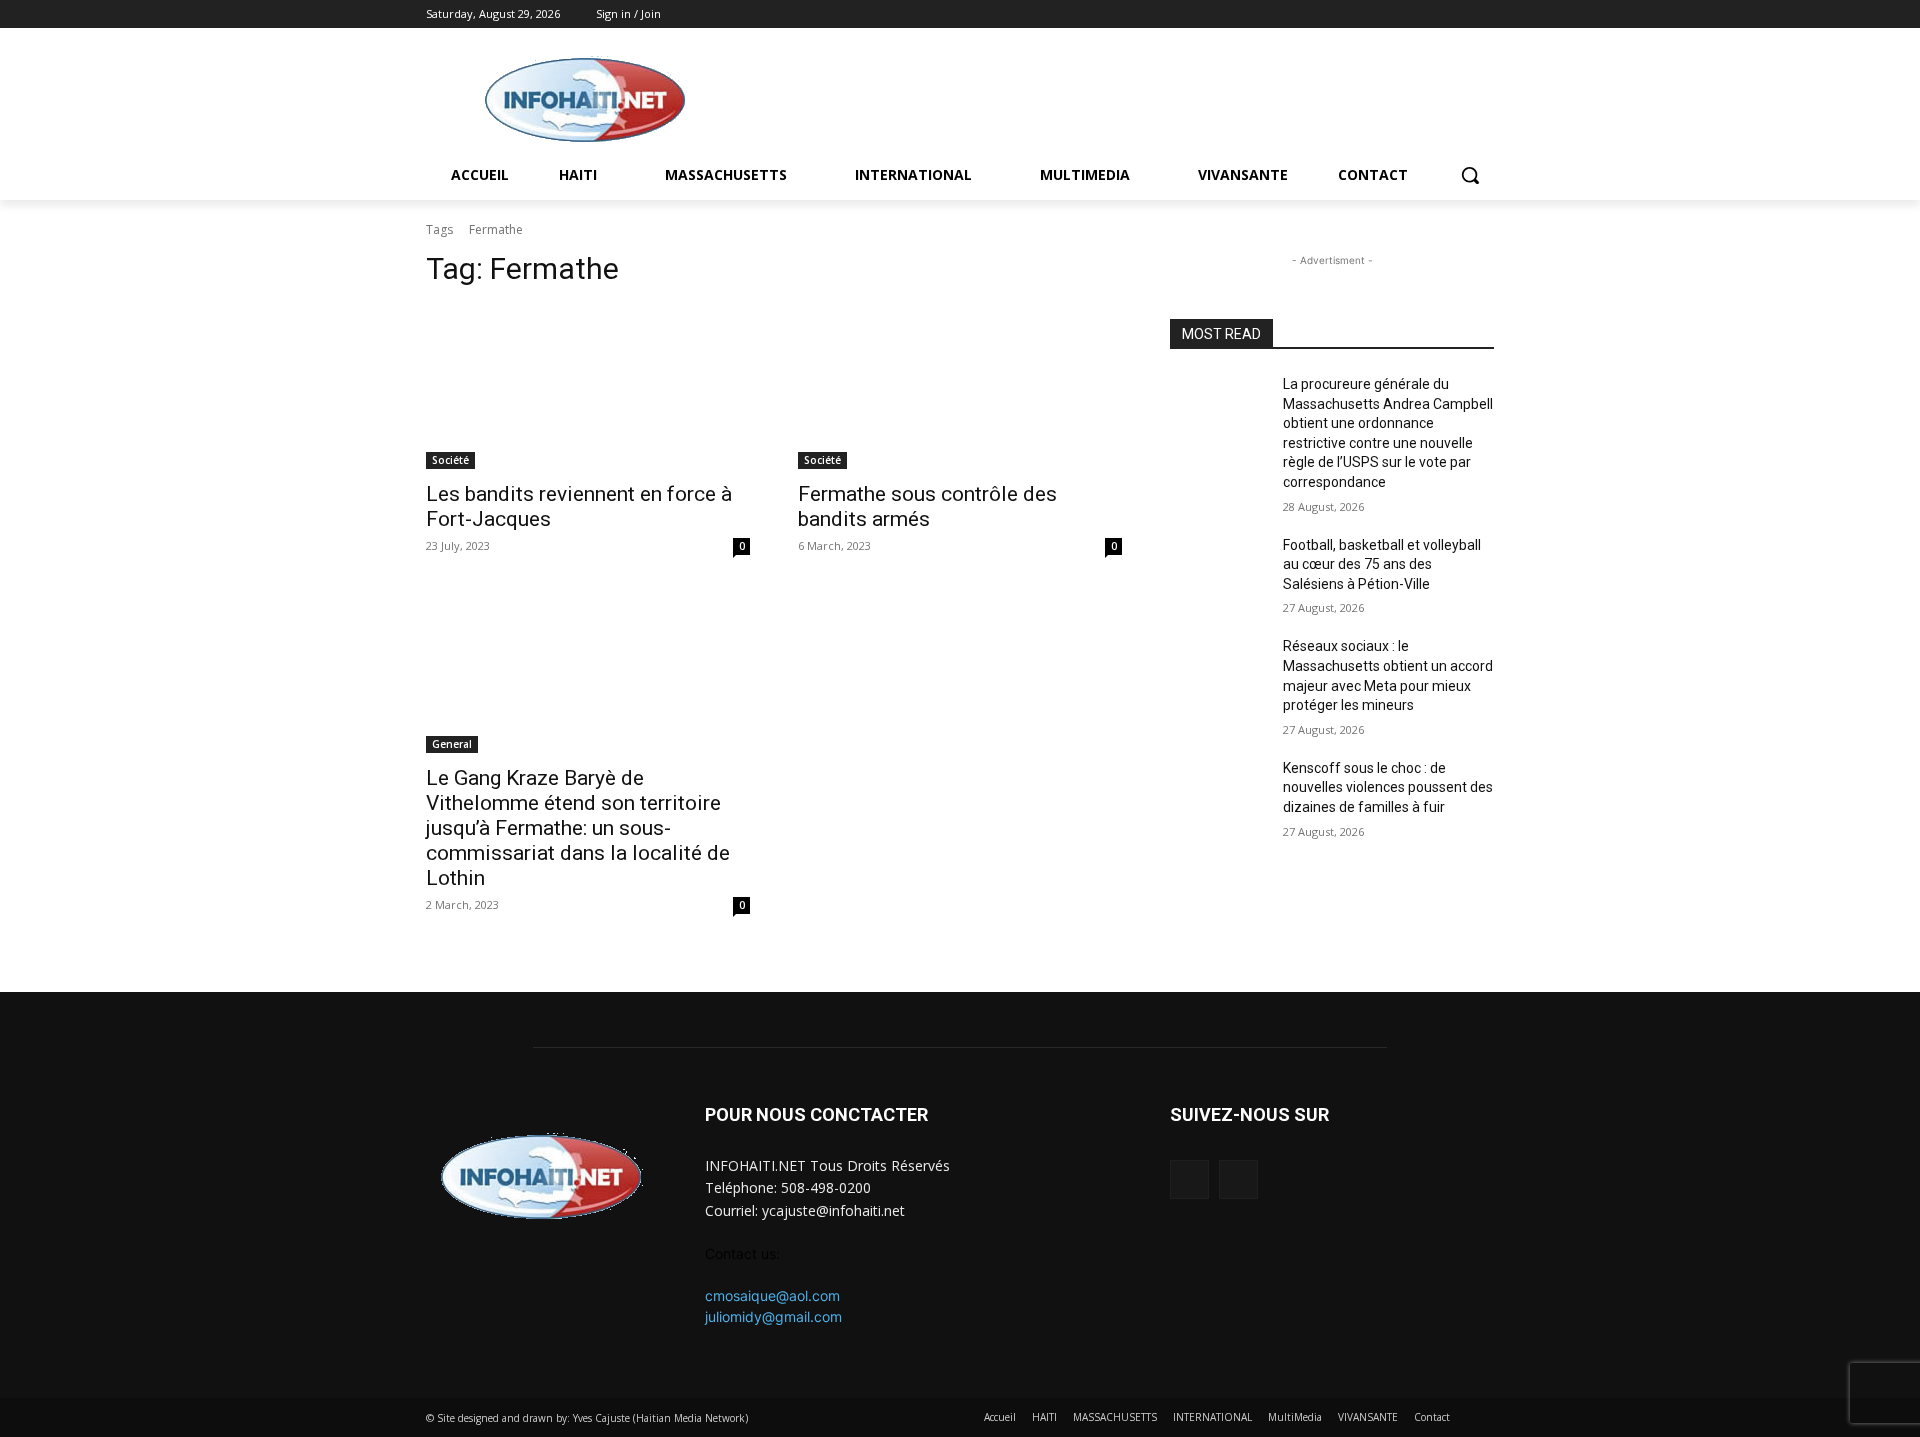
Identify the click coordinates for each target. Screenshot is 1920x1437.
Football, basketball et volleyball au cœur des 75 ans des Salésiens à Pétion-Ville (1382, 564)
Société (450, 460)
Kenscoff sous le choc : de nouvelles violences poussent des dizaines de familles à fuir (1388, 787)
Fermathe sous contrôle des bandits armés (927, 506)
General (452, 744)
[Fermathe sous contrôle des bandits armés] (960, 388)
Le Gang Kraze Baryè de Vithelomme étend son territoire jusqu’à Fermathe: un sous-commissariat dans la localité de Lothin (578, 828)
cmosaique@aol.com (772, 1295)
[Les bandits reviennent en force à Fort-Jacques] (588, 388)
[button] (1470, 175)
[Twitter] (1482, 14)
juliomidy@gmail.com (773, 1316)
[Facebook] (1454, 14)
